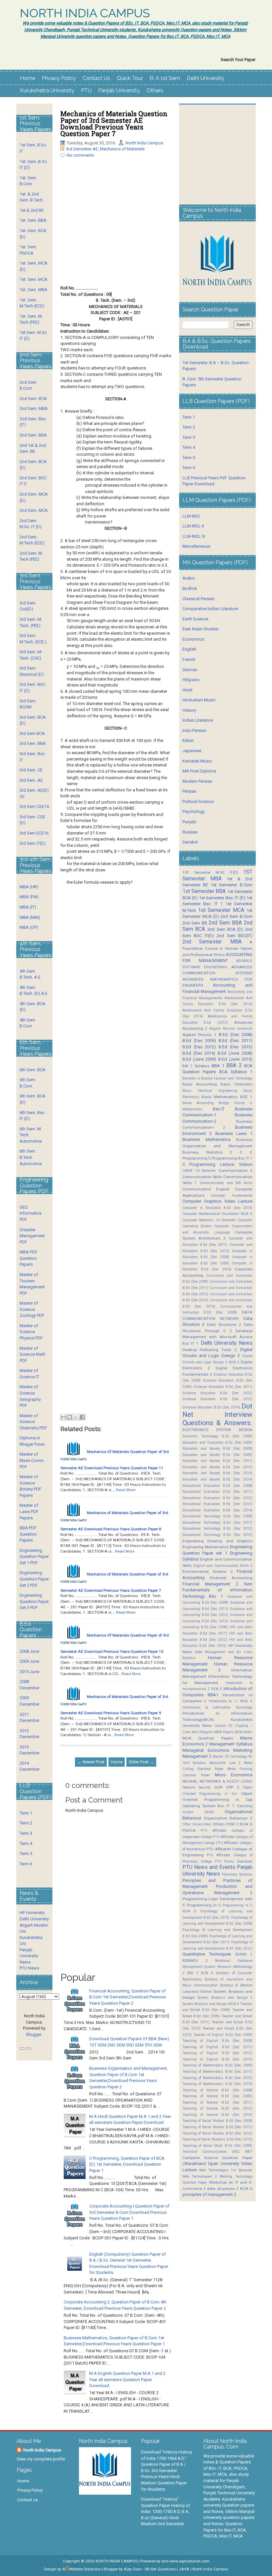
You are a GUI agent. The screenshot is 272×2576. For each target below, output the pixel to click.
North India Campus (144, 143)
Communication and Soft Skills (226, 1183)
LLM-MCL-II (193, 526)
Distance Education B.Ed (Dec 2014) (211, 1407)
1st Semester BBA (204, 891)
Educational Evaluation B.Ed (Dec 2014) (217, 1510)
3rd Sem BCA (32, 733)
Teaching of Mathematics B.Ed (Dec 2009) (217, 2065)
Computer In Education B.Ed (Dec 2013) (217, 1208)
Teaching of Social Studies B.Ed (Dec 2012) (217, 2133)
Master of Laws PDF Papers (29, 1511)
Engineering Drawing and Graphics (217, 1541)
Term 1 (26, 1813)
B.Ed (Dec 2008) (236, 1035)
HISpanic (191, 680)
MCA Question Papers (208, 1738)
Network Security (197, 1787)
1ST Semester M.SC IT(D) (210, 872)
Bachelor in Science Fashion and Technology (217, 1078)
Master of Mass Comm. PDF (32, 1460)
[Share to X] (76, 1417)
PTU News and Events (209, 1867)
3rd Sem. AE (31, 780)
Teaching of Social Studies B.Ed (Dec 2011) (217, 2127)
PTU (86, 90)
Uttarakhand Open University (211, 2164)
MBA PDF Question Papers (29, 1258)
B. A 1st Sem (165, 78)
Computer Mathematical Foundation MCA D (217, 1214)
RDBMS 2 (244, 1954)
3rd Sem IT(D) (33, 843)
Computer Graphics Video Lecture (217, 1201)
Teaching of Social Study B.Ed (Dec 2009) (217, 2146)
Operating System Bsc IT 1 (208, 1806)
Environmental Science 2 (208, 1571)
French (189, 659)
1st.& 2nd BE (32, 210)
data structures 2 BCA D (230, 2189)
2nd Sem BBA (225, 923)
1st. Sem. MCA (34, 279)
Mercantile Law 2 (225, 1763)
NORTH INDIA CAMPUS (85, 13)
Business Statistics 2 (207, 1152)
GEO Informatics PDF (31, 1213)
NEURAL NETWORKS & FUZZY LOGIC (217, 1781)
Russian (190, 832)
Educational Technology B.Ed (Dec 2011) (217, 1523)
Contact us (28, 2500)
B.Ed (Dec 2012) (199, 1047)
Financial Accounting (231, 1578)
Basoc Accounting (198, 1103)
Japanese (192, 751)
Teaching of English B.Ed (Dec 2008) (217, 2041)
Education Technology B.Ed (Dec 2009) (217, 1436)
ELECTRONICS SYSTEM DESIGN (217, 1430)
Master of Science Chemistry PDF (33, 1422)
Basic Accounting (200, 1084)
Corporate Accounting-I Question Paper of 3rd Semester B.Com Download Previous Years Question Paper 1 (129, 2212)
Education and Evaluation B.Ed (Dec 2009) (217, 1443)
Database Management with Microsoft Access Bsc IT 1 (217, 1337)
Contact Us (96, 78)
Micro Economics (234, 1775)
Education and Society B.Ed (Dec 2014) (217, 1479)
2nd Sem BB (195, 923)
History (189, 710)
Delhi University (205, 78)
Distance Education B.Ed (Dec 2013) (217, 1399)
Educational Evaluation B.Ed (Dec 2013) (217, 1504)
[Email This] (63, 1417)
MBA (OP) (29, 927)
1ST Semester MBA (217, 875)
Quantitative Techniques (207, 1954)
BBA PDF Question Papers (28, 1534)
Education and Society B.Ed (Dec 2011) (217, 1461)
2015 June (29, 1672)
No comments (80, 155)
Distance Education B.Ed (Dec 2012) (217, 1393)
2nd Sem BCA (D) (225, 929)
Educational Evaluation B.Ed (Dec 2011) (217, 1492)
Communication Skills (202, 1177)
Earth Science (195, 619)
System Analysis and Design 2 (225, 1998)
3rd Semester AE (82, 149)
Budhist (190, 588)
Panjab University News (29, 1956)
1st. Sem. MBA (34, 290)
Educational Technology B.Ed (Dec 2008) (217, 1516)
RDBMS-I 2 (195, 1961)
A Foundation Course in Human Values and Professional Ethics (217, 948)
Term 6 (26, 1864)
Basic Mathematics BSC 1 (227, 1097)
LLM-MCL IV (194, 536)
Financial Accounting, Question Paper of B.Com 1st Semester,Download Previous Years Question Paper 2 (128, 1997)
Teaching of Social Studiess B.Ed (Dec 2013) (217, 2139)
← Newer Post (91, 1762)
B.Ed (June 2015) (235, 1059)
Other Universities (197, 1824)
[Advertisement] (116, 227)
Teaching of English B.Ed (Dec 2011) (217, 2047)
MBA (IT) (28, 907)
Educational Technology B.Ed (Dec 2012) (217, 1529)
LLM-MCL (192, 516)
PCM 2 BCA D (239, 1824)
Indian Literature (198, 720)
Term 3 (26, 1833)
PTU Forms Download (234, 1861)
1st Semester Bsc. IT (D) (222, 898)
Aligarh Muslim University (231, 1029)
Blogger (34, 2034)
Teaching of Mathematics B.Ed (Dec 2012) (217, 2078)
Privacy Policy (59, 78)
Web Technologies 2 (200, 2176)
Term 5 (26, 1853)
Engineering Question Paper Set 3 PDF (34, 1601)
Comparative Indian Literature (210, 609)
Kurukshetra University (47, 90)
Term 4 (26, 1844)
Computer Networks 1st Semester (209, 1220)
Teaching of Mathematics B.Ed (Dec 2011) (217, 2072)
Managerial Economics (206, 1750)
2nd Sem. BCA (33, 399)
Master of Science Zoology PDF (32, 1309)
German (190, 670)
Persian (189, 791)
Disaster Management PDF (32, 1236)
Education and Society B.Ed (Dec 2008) (217, 1449)
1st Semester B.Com (232, 885)
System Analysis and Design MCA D (211, 2004)
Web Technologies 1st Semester (226, 2170)
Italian (188, 740)
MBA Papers (224, 1732)
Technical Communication (205, 2152)
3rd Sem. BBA (33, 743)
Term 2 (26, 1823)
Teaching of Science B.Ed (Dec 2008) (217, 2090)
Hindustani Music (199, 700)
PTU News (29, 1968)
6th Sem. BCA (33, 1070)
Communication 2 (236, 1170)
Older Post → (141, 1762)
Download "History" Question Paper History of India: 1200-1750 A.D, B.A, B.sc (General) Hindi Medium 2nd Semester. (166, 2511)
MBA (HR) (29, 887)
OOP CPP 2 (227, 1787)
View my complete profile (41, 2459)
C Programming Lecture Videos (217, 1164)
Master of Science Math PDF (33, 1354)
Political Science (198, 802)
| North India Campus (209, 2569)
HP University (32, 1913)
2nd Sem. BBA (33, 435)
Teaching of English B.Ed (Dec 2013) (217, 2059)
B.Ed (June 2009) (200, 1059)
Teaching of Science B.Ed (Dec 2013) (217, 2115)
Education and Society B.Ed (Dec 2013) (217, 1473)
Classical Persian (199, 599)
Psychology (194, 811)
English (189, 649)
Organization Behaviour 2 (228, 1818)
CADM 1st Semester (199, 1171)
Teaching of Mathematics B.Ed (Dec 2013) (217, 2084)
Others (155, 90)
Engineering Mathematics (205, 1547)
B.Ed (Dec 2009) (199, 1041)
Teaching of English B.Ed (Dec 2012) (217, 2053)
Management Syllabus (231, 1744)
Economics (193, 639)
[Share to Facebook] (82, 1417)
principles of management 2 (209, 2194)
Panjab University (119, 90)
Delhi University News (227, 1343)
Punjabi (189, 822)
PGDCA (189, 1830)
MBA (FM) (29, 897)
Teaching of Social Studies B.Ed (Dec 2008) (217, 2121)
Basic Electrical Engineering (210, 1091)
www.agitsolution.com (190, 2561)
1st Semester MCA (221, 910)
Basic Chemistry (237, 1084)
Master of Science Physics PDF (31, 1332)
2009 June (29, 1661)
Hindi (187, 690)
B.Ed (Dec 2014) (199, 1053)
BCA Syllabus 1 (236, 1072)
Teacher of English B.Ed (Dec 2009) (223, 2035)
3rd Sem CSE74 (34, 806)
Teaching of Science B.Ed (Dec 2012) (217, 2108)
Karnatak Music (197, 761)
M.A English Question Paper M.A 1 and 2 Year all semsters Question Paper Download (127, 2379)
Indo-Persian (194, 730)
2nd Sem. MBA (34, 408)
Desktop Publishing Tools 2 (210, 1350)
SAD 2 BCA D (200, 1973)
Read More (126, 1490)
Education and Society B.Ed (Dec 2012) (217, 1467)
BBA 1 (218, 1066)
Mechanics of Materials (122, 149)
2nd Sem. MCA (34, 510)
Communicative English (206, 1189)
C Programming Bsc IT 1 (230, 1158)
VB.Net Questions (160, 2569)
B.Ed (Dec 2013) (236, 1047)
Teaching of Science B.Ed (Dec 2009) (217, 2096)
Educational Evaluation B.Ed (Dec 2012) (217, 1498)
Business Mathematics (206, 1139)
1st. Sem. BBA (33, 220)
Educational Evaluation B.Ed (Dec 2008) (217, 1486)
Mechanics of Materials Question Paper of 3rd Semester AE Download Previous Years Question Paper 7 (114, 123)
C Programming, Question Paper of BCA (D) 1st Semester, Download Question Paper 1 (127, 2164)
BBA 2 (234, 1066)
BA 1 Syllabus (196, 1066)
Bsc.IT (219, 1109)
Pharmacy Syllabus (237, 1874)
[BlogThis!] (70, 1417)
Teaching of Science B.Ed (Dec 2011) (217, 2102)
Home (28, 78)
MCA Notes (244, 1732)
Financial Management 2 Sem (217, 1584)
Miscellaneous (196, 546)
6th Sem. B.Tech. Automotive (31, 1157)
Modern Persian (197, 781)
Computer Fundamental (232, 1196)
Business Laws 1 (234, 1133)
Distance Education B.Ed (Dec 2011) (223, 1387)
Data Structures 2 (224, 1325)
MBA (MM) (30, 917)
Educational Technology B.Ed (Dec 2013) (217, 1535)
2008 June (29, 1651)
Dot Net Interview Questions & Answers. (217, 1414)
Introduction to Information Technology (217, 1707)
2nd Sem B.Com (237, 916)
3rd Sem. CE (31, 770)
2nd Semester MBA (212, 942)
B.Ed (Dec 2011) (236, 1041)
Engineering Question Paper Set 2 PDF (34, 1579)
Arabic (189, 578)
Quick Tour (130, 78)
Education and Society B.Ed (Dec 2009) (217, 1455)
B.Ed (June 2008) (235, 1053)
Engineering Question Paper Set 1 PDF (34, 1557)
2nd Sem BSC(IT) (235, 936)
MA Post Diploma (199, 771)
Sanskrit (190, 842)
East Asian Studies (200, 629)
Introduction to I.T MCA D (231, 1701)
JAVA (184, 2569)
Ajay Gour (133, 2569)
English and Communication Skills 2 (223, 1566)
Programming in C (204, 1905)
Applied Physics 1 (200, 1035)
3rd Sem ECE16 (34, 833)
